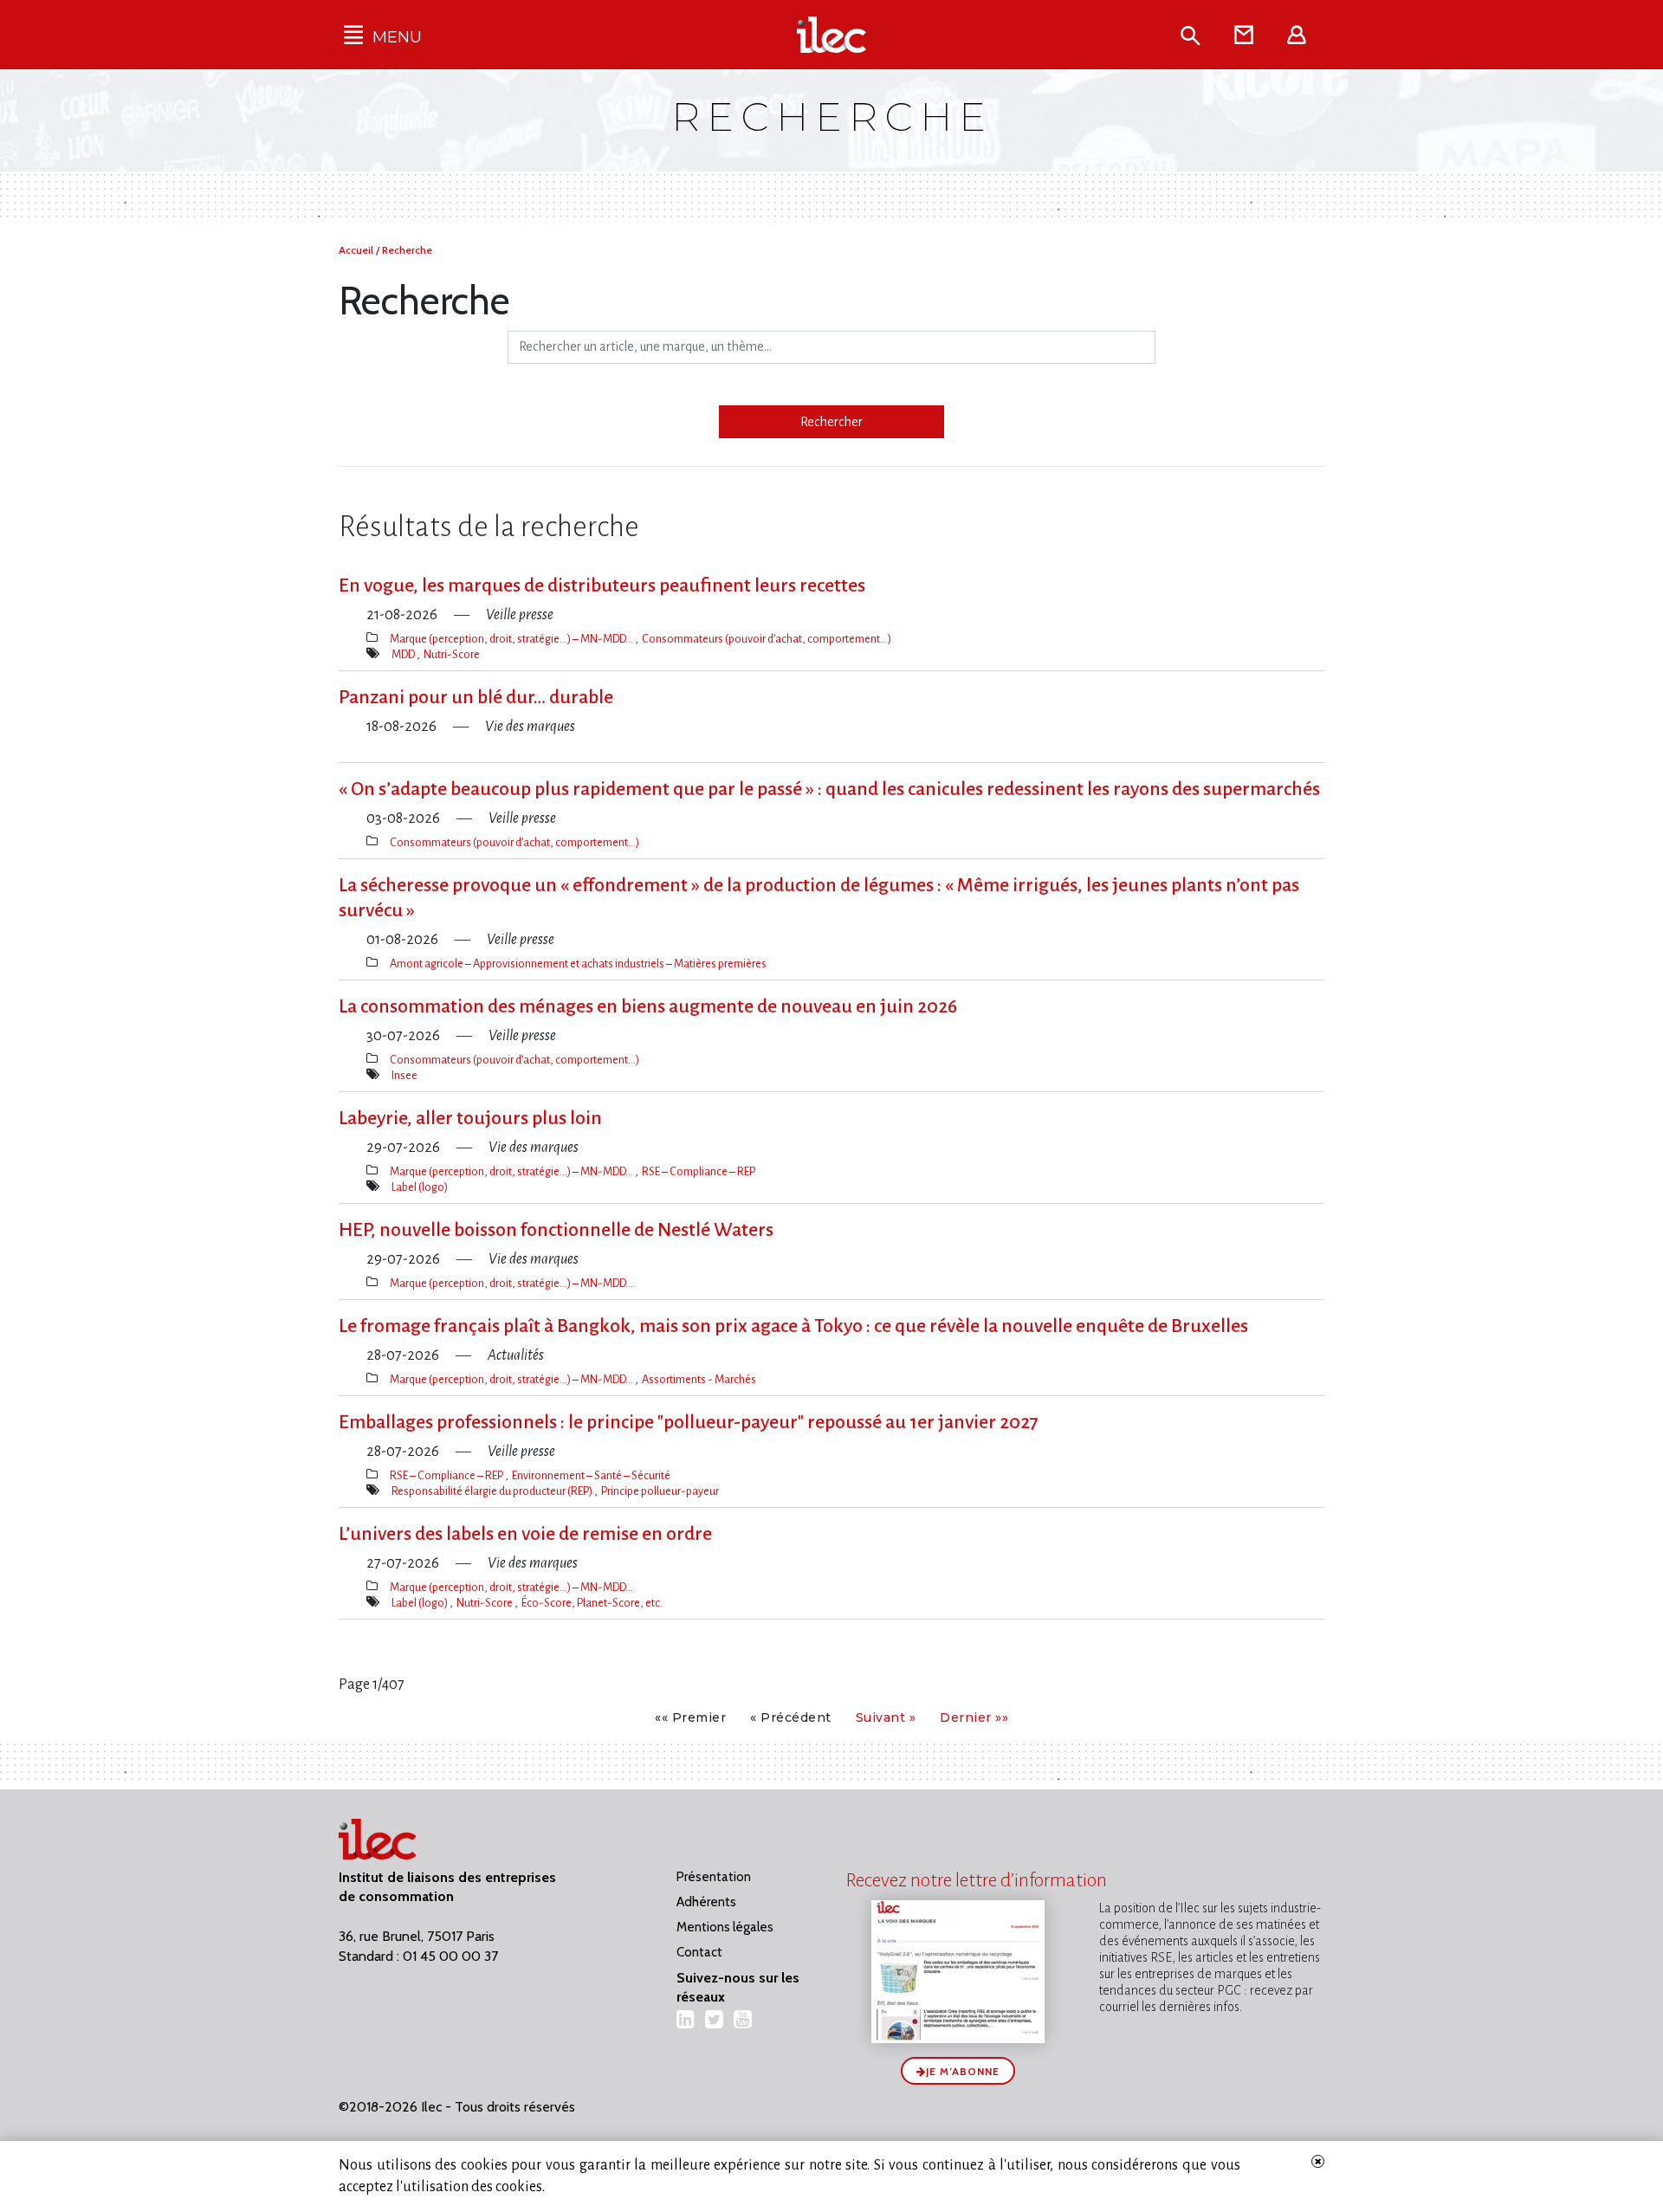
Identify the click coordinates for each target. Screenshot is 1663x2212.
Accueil (357, 250)
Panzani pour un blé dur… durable (476, 697)
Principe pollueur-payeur (660, 1491)
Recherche (407, 250)
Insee (404, 1075)
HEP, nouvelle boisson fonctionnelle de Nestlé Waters (556, 1230)
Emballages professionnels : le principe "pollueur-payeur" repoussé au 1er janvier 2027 (689, 1422)
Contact (699, 1952)
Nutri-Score (452, 654)
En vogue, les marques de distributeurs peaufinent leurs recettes (602, 585)
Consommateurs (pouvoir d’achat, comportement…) (767, 639)
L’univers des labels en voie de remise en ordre (525, 1534)
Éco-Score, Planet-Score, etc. (592, 1603)
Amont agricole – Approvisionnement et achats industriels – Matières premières (578, 964)
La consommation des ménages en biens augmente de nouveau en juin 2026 (648, 1006)
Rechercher (831, 422)
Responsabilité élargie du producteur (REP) (493, 1491)
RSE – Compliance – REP (699, 1171)
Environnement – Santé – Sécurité (591, 1475)
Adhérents (706, 1902)
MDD (404, 654)
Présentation (714, 1877)
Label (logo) (420, 1187)
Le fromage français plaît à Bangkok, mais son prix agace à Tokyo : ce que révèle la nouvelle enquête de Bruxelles (793, 1326)
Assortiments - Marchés (699, 1379)
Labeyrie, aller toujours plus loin (470, 1118)
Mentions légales (725, 1927)
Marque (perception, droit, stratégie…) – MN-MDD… (512, 639)
